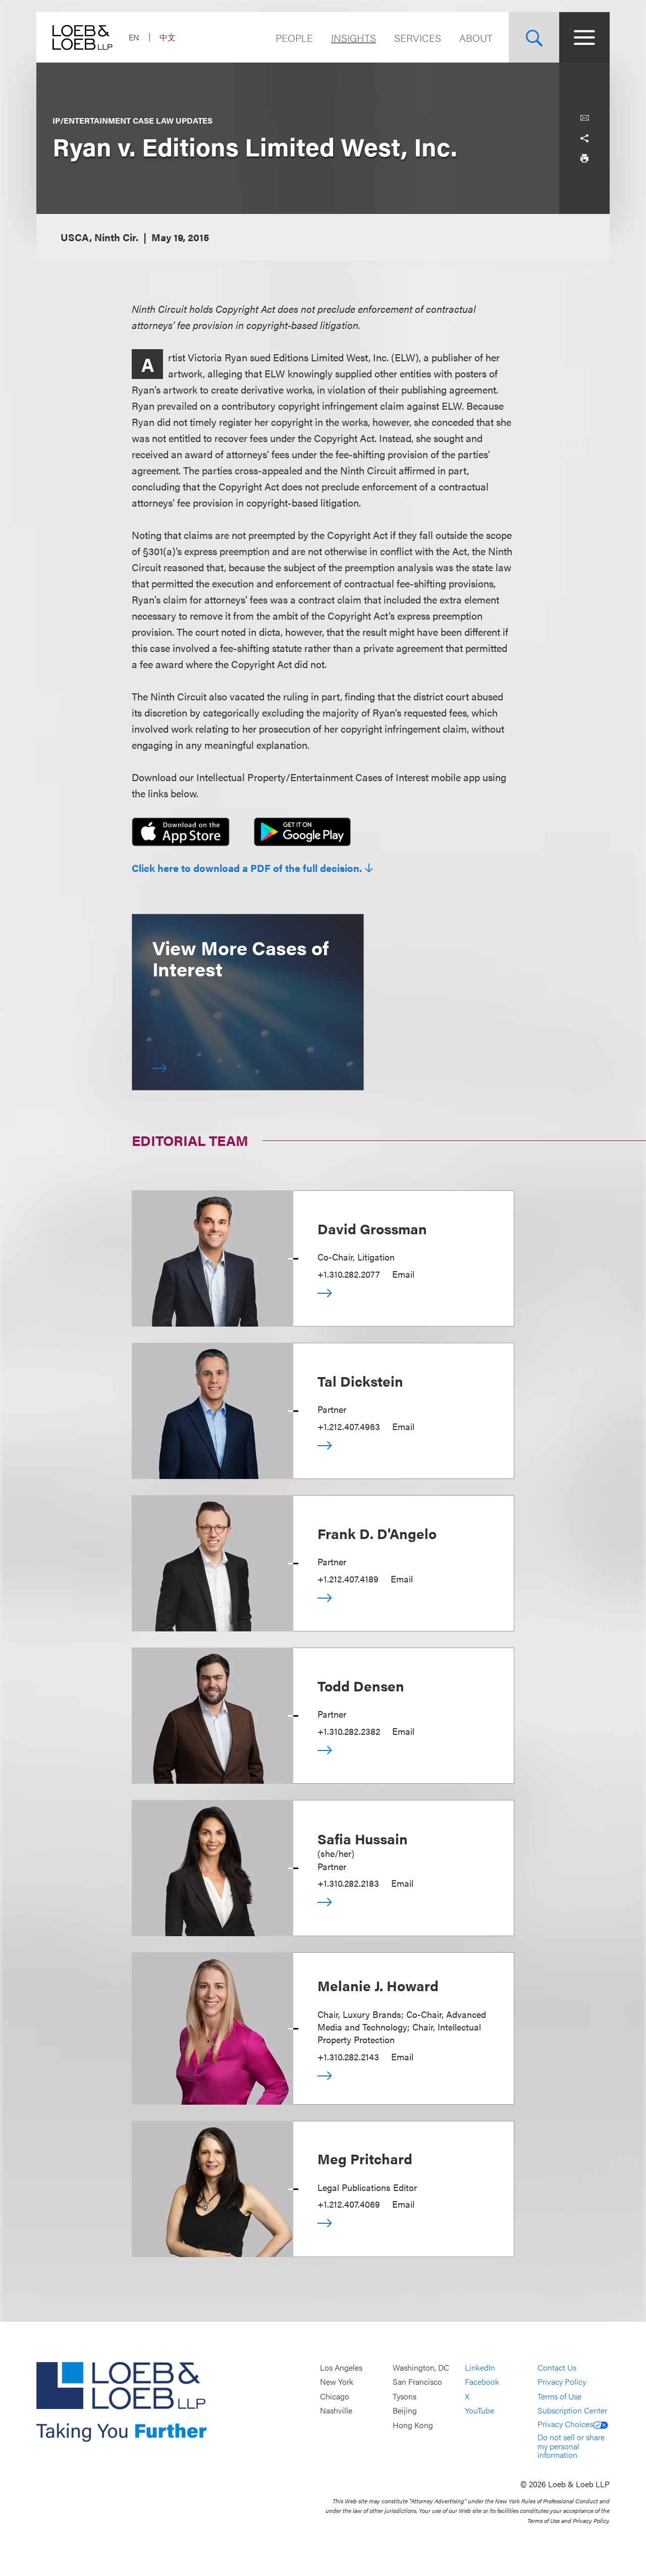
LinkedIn (480, 2367)
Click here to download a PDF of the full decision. (247, 868)
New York (337, 2382)
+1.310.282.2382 (349, 1731)
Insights (354, 38)
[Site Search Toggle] (534, 37)
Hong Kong (413, 2425)
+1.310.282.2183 (348, 1883)
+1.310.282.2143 (348, 2057)
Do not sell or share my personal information (571, 2446)
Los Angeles (341, 2367)
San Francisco (417, 2382)
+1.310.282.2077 (349, 1274)
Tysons (405, 2396)
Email (403, 1274)
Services (418, 38)
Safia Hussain (363, 1838)
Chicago (335, 2396)
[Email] (584, 118)
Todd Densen (361, 1685)
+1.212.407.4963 (349, 1426)
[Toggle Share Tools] (584, 138)
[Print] (584, 158)
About (476, 38)
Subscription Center (572, 2411)
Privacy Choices (565, 2424)
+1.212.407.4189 (348, 1579)
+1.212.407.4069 (349, 2204)
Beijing (405, 2411)
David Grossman (372, 1228)
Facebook (482, 2382)
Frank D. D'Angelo (377, 1533)
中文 (168, 37)
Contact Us (557, 2367)
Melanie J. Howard (378, 1985)
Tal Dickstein (360, 1381)
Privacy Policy (562, 2382)
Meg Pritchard (365, 2158)
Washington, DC (421, 2367)
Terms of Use (559, 2396)
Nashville (336, 2411)
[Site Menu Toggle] (584, 37)
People (294, 38)
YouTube (479, 2411)
